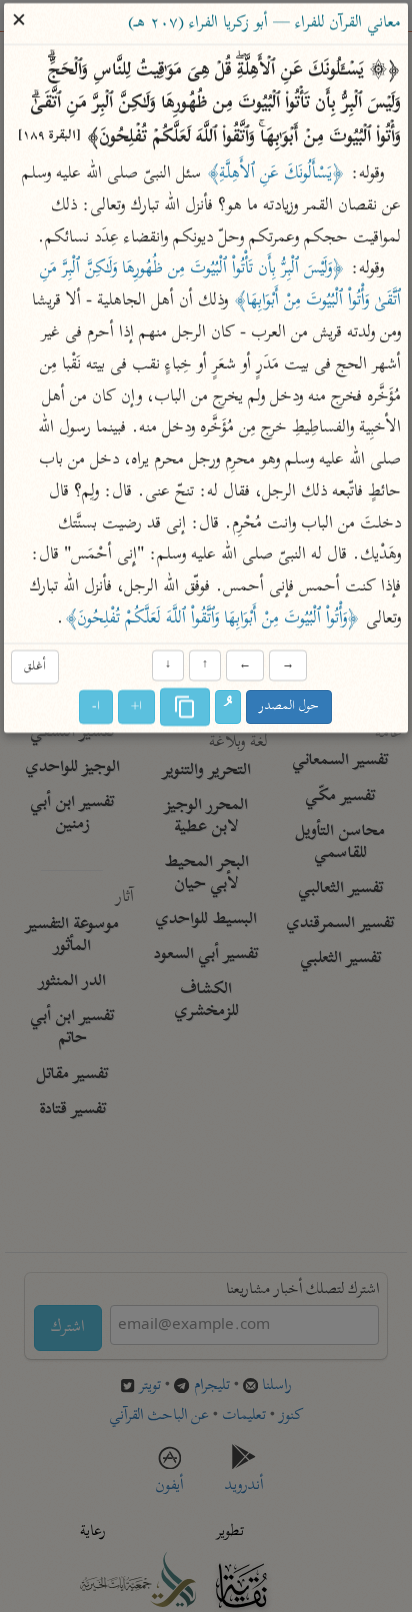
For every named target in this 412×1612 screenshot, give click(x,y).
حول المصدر (290, 706)
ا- (97, 706)
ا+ (137, 706)
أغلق (35, 667)
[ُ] (229, 707)
